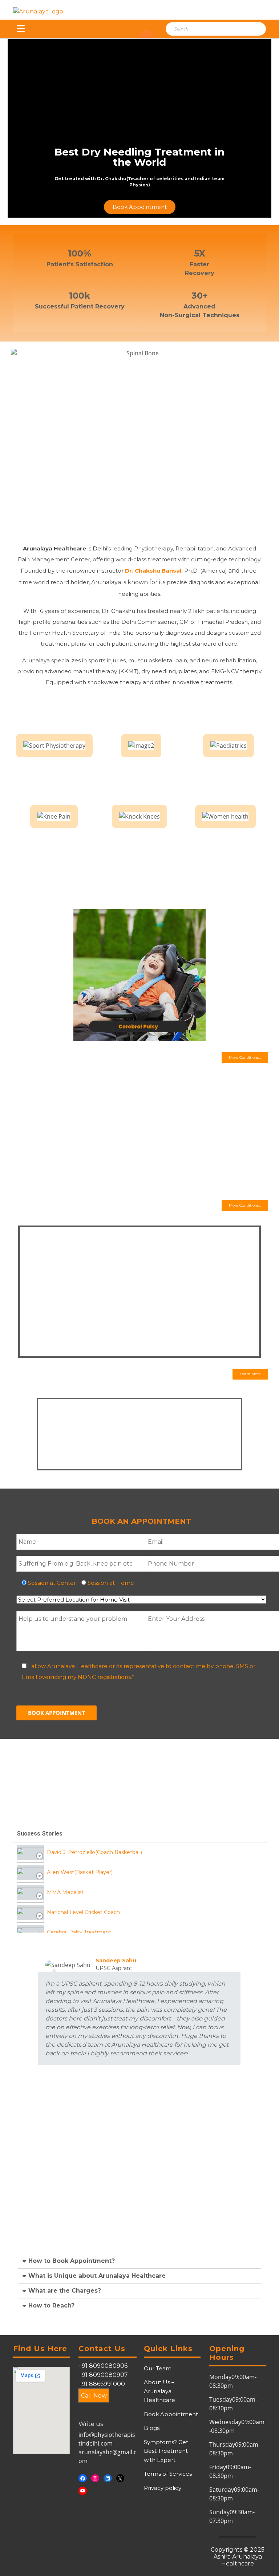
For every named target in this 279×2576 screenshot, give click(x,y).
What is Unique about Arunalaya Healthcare (97, 2276)
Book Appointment (171, 2414)
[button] (245, 1058)
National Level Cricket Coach (83, 1912)
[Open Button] (21, 29)
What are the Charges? (65, 2291)
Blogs (152, 2428)
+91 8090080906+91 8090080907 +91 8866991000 (103, 2375)
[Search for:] (206, 29)
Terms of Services (168, 2474)
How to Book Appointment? (72, 2261)
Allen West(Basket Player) (80, 1872)
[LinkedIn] (108, 2478)
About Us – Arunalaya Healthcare (159, 2391)
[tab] (139, 1852)
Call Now (94, 2396)
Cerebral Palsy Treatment (79, 1932)
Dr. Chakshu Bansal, (155, 571)
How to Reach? (51, 2306)
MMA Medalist (65, 1892)
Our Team (158, 2368)
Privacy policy (163, 2488)
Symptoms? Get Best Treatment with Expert (166, 2451)
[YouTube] (83, 2491)
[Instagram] (95, 2478)
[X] (120, 2478)
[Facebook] (83, 2478)
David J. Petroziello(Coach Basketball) (94, 1852)
